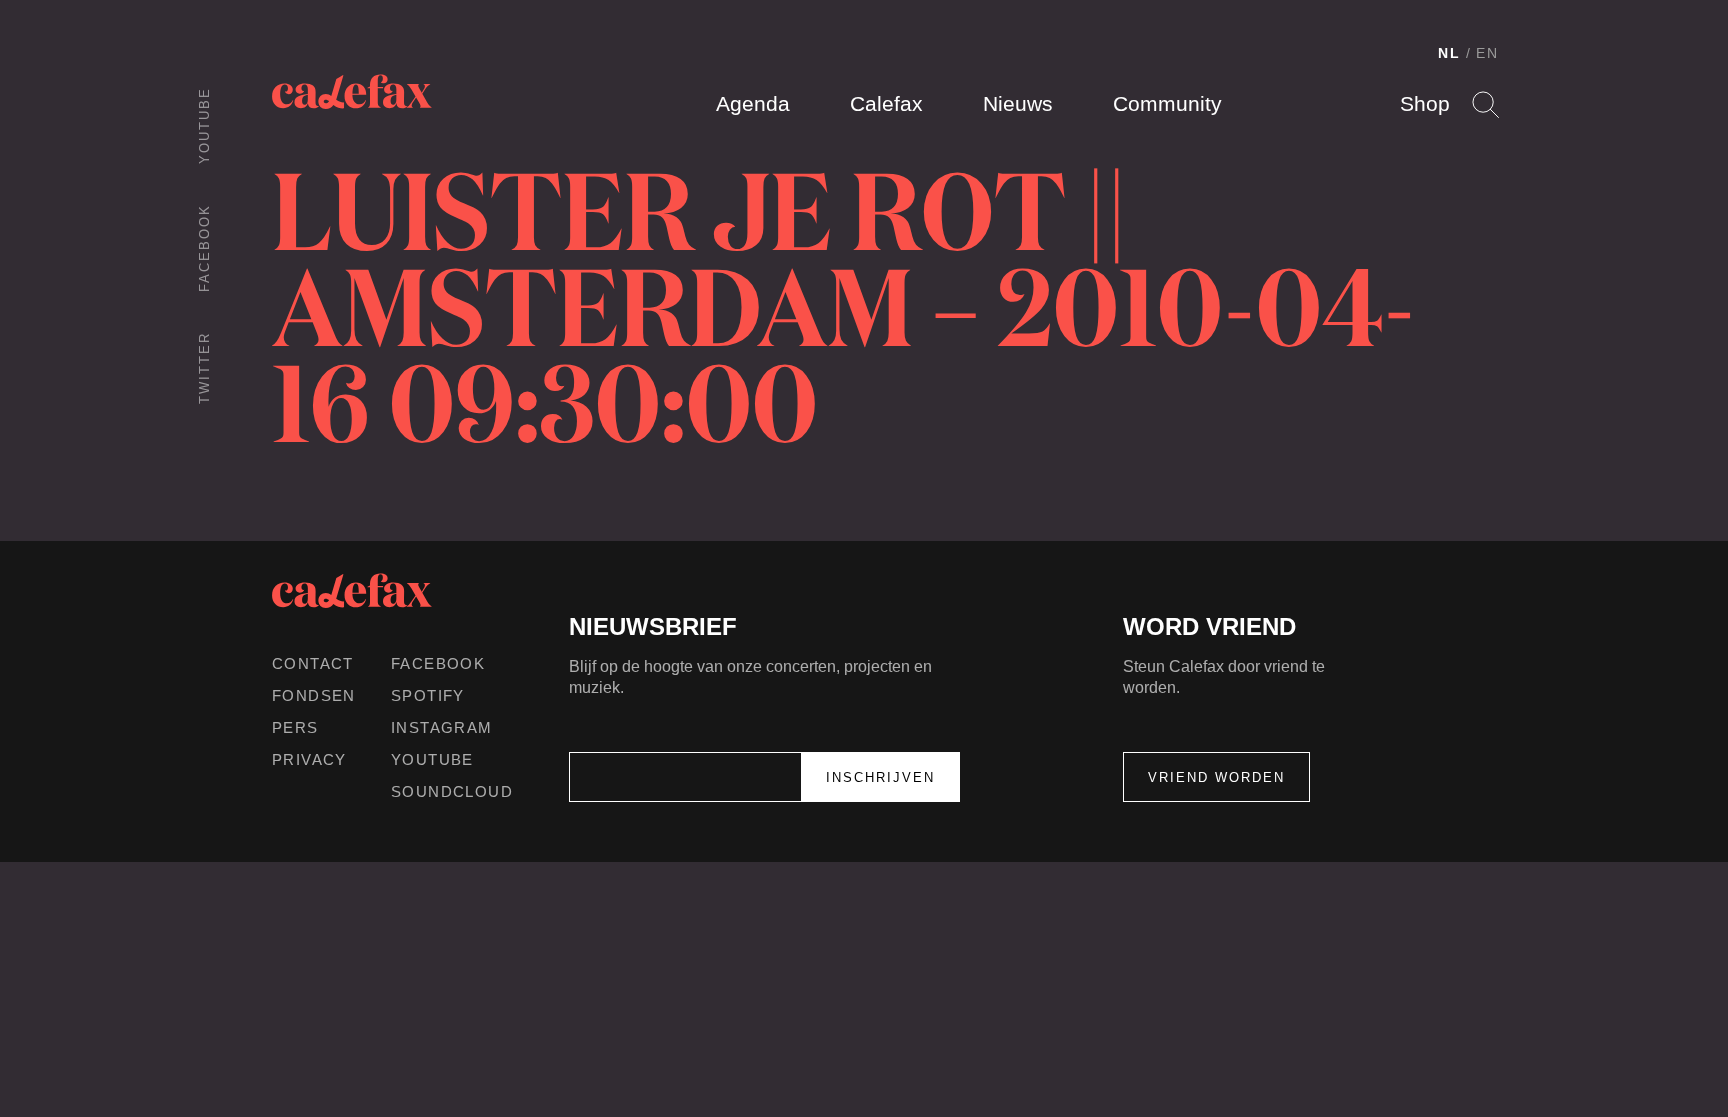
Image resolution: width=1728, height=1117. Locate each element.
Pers (295, 727)
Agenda (753, 103)
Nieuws (1018, 103)
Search (1485, 104)
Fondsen (314, 695)
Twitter (204, 368)
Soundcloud (452, 791)
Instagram (442, 727)
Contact (313, 663)
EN (1487, 53)
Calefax (886, 103)
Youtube (204, 125)
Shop (1425, 103)
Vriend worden (1216, 777)
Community (1167, 103)
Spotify (428, 695)
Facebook (204, 248)
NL (1449, 53)
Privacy (309, 759)
